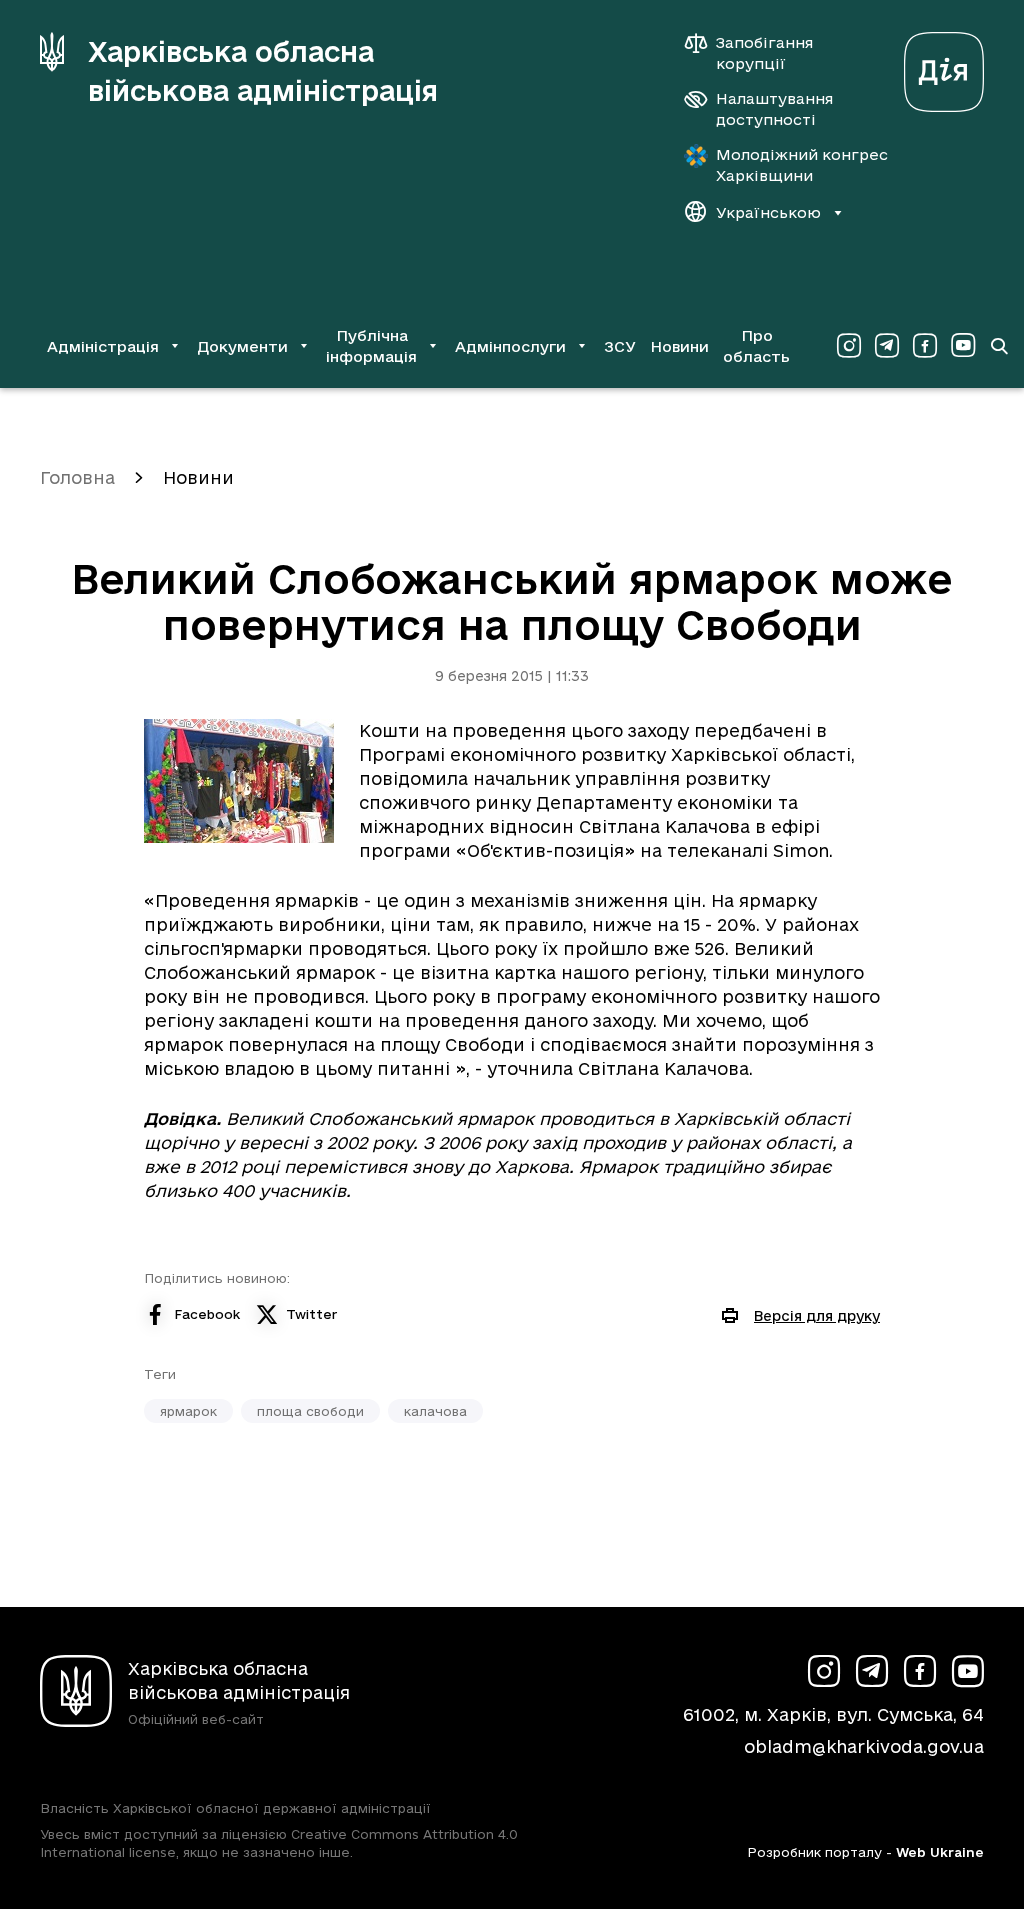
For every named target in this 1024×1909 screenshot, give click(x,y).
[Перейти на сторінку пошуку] (999, 346)
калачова (435, 1411)
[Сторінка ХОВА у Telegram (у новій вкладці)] (887, 346)
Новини (679, 346)
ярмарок (188, 1411)
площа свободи (310, 1411)
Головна (77, 477)
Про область (756, 346)
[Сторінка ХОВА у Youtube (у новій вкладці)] (963, 346)
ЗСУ (620, 346)
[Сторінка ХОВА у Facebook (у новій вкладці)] (925, 346)
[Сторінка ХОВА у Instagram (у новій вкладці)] (849, 346)
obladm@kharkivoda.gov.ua (864, 1746)
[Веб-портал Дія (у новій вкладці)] (944, 66)
